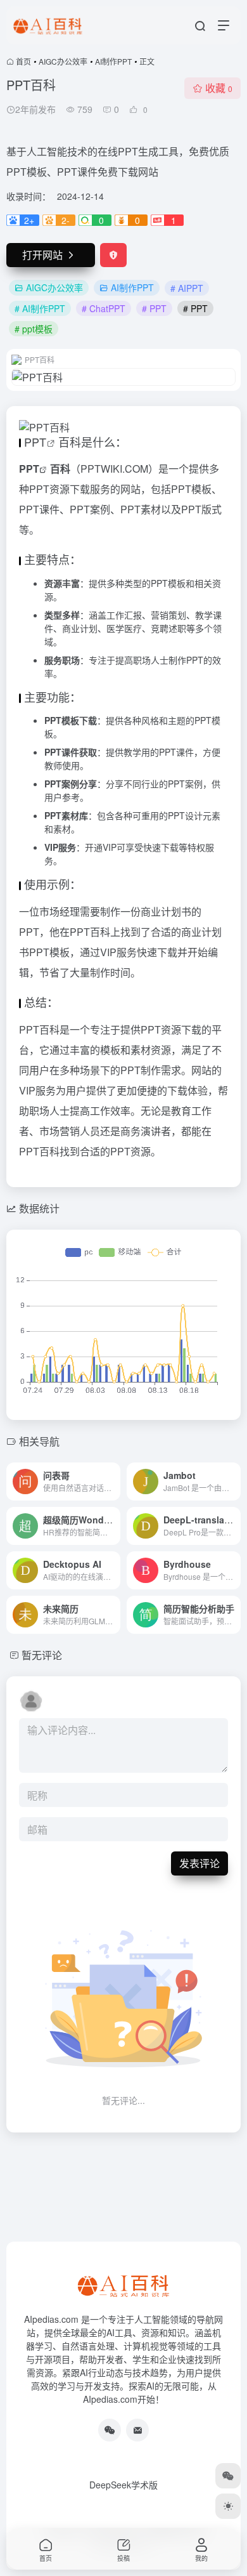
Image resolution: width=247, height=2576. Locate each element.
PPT (35, 442)
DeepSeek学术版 (123, 2485)
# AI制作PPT (40, 308)
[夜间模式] (228, 2506)
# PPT (154, 308)
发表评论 (199, 1863)
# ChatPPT (104, 308)
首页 (23, 61)
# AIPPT (187, 288)
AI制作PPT (113, 61)
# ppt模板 (34, 329)
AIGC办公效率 (63, 61)
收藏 (219, 88)
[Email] (137, 2430)
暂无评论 (42, 1655)
